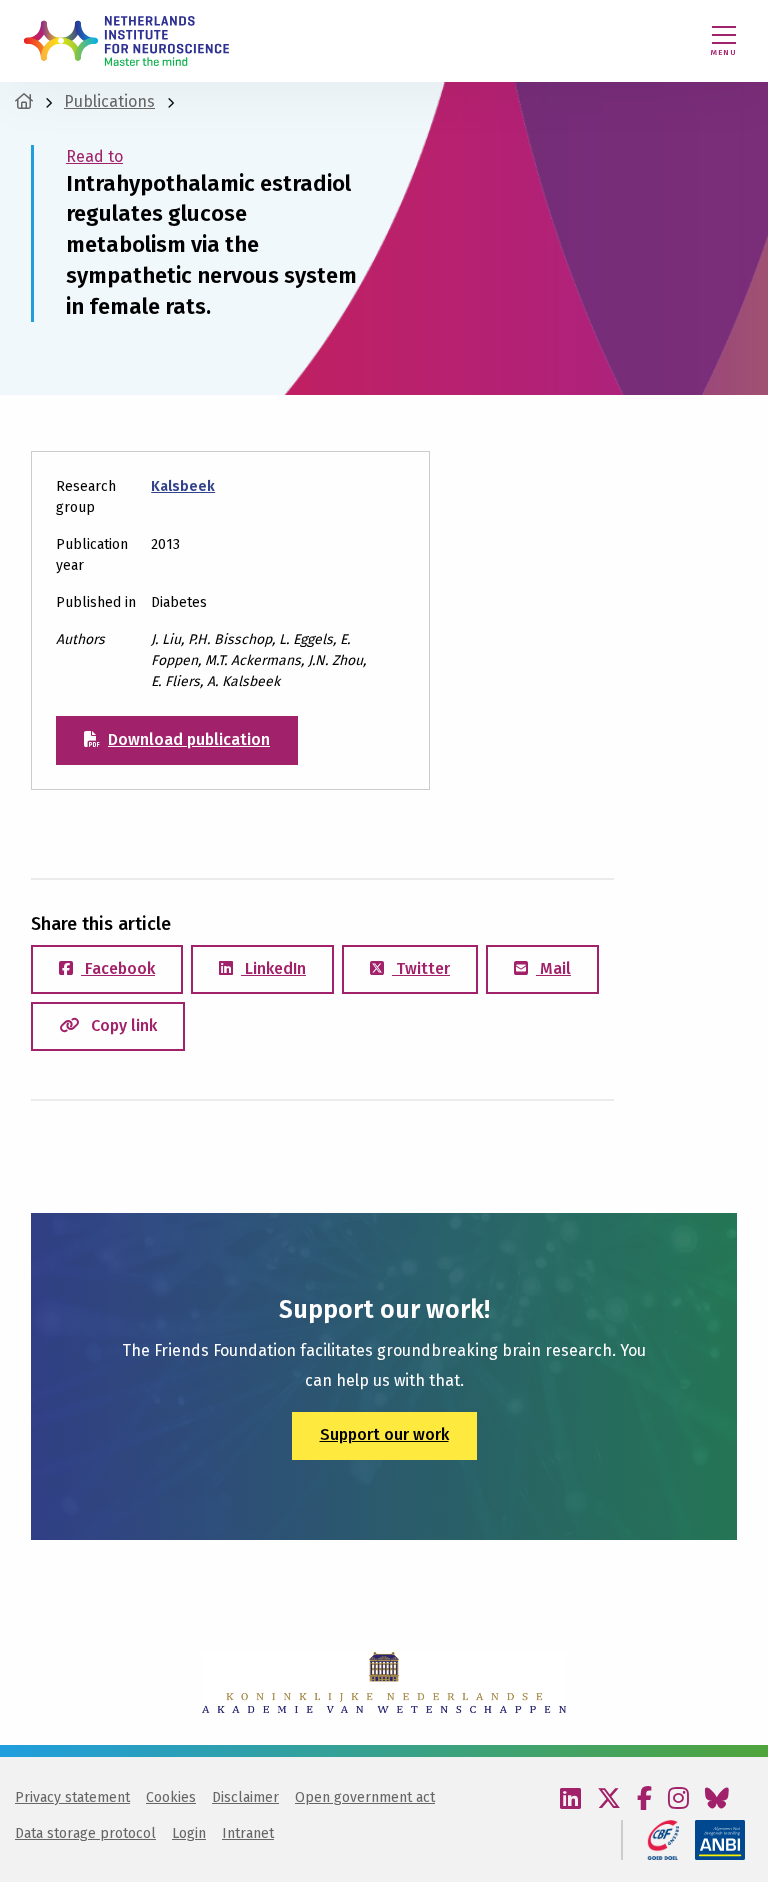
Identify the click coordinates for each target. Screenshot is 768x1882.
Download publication (189, 739)
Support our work (384, 1434)
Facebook (118, 968)
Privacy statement (72, 1797)
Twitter (421, 968)
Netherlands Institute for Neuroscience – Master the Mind (126, 41)
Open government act (365, 1797)
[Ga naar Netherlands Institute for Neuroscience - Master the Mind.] (24, 101)
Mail (553, 968)
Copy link (122, 1025)
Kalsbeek (183, 486)
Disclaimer (245, 1797)
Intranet (248, 1833)
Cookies (171, 1797)
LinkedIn (273, 968)
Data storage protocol (85, 1833)
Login (189, 1833)
